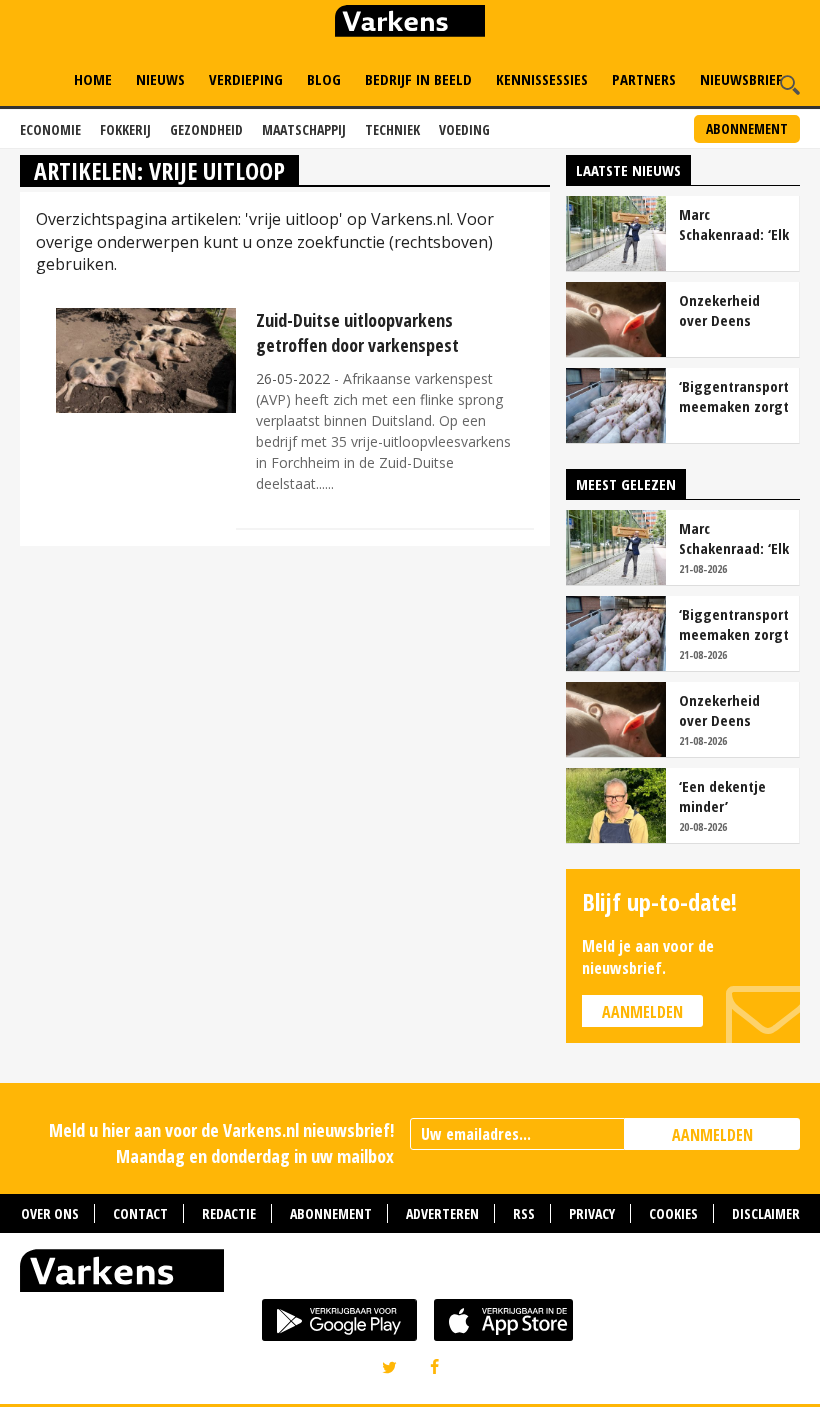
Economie (50, 129)
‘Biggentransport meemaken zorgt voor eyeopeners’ (734, 396)
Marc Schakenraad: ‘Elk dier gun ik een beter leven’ (734, 224)
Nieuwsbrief (741, 79)
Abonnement (747, 128)
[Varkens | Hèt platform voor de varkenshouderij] (410, 23)
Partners (644, 79)
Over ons (50, 1213)
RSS (524, 1213)
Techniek (392, 129)
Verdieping (246, 79)
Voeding (464, 129)
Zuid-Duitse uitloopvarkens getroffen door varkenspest (357, 332)
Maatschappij (304, 129)
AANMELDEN (712, 1135)
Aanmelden (642, 1012)
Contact (140, 1213)
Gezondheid (206, 129)
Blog (324, 79)
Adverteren (442, 1213)
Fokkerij (125, 129)
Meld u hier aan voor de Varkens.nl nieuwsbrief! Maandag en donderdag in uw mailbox (221, 1142)
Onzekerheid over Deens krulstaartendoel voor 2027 (733, 310)
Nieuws (160, 79)
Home (93, 79)
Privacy (592, 1213)
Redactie (229, 1213)
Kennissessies (542, 79)
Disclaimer (766, 1213)
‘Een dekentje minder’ (722, 796)
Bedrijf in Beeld (418, 79)
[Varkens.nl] (410, 1275)
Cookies (673, 1213)
